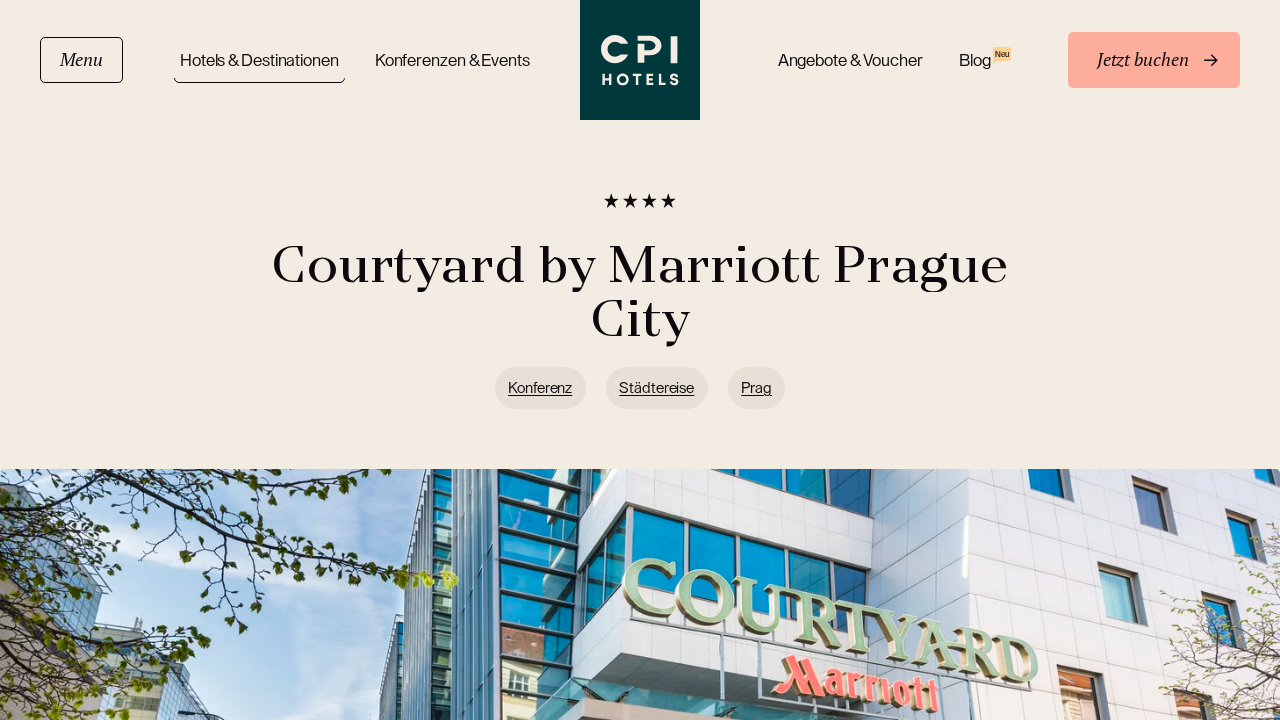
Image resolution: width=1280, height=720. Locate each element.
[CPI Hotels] (640, 60)
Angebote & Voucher (850, 60)
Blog (984, 59)
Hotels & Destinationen (259, 60)
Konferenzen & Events (452, 60)
